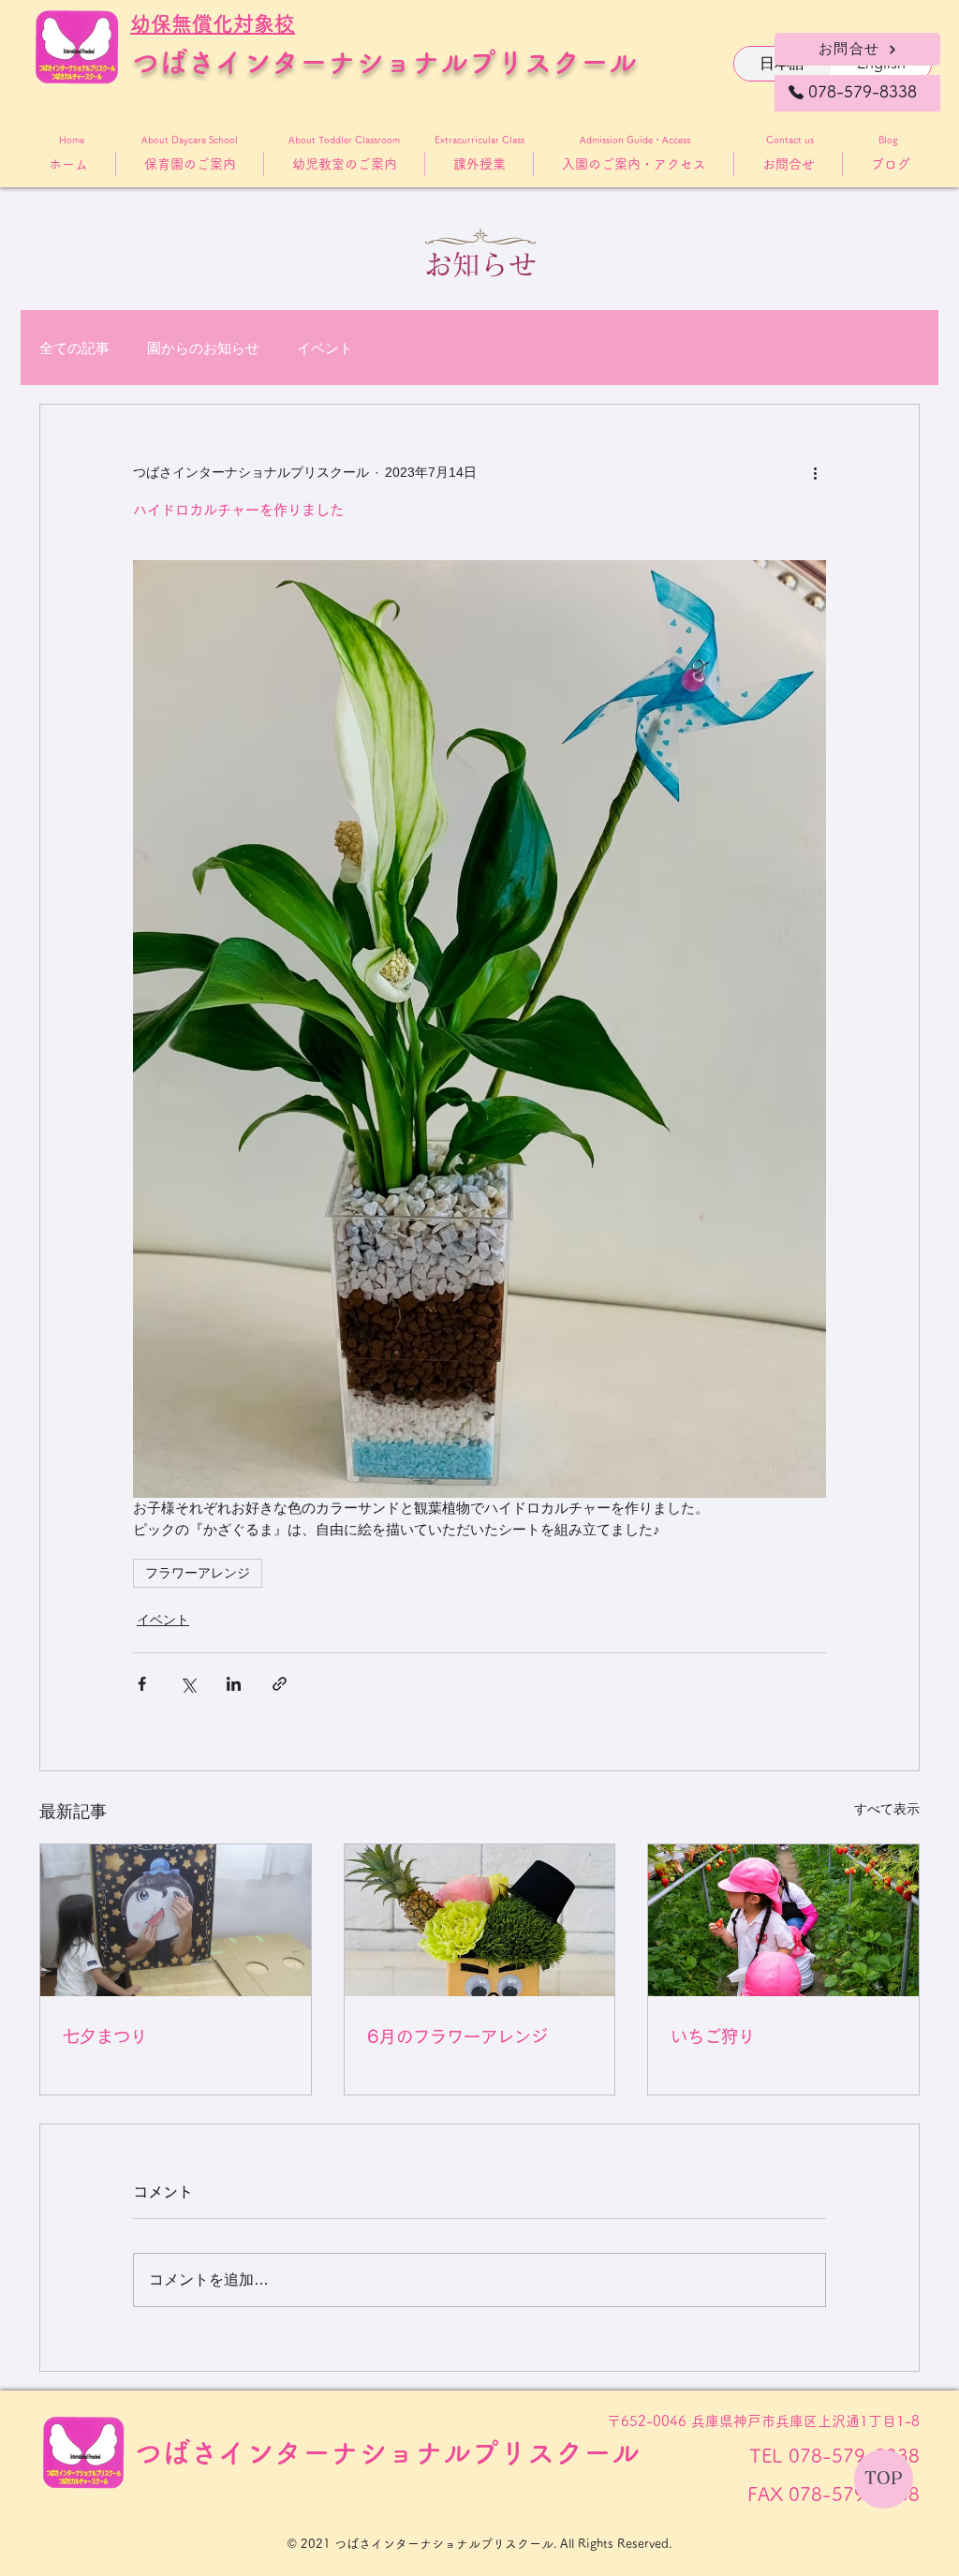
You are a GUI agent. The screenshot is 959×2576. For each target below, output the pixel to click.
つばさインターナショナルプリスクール (384, 62)
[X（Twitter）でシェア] (188, 1684)
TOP (884, 2478)
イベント (325, 348)
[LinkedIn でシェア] (234, 1684)
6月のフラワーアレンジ (457, 2036)
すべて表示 (887, 1809)
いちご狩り (713, 2036)
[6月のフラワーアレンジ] (480, 1920)
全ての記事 (74, 348)
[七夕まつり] (176, 1920)
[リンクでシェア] (280, 1684)
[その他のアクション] (815, 472)
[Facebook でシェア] (142, 1684)
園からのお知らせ (203, 348)
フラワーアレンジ (198, 1573)
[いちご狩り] (783, 1920)
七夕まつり (105, 2036)
